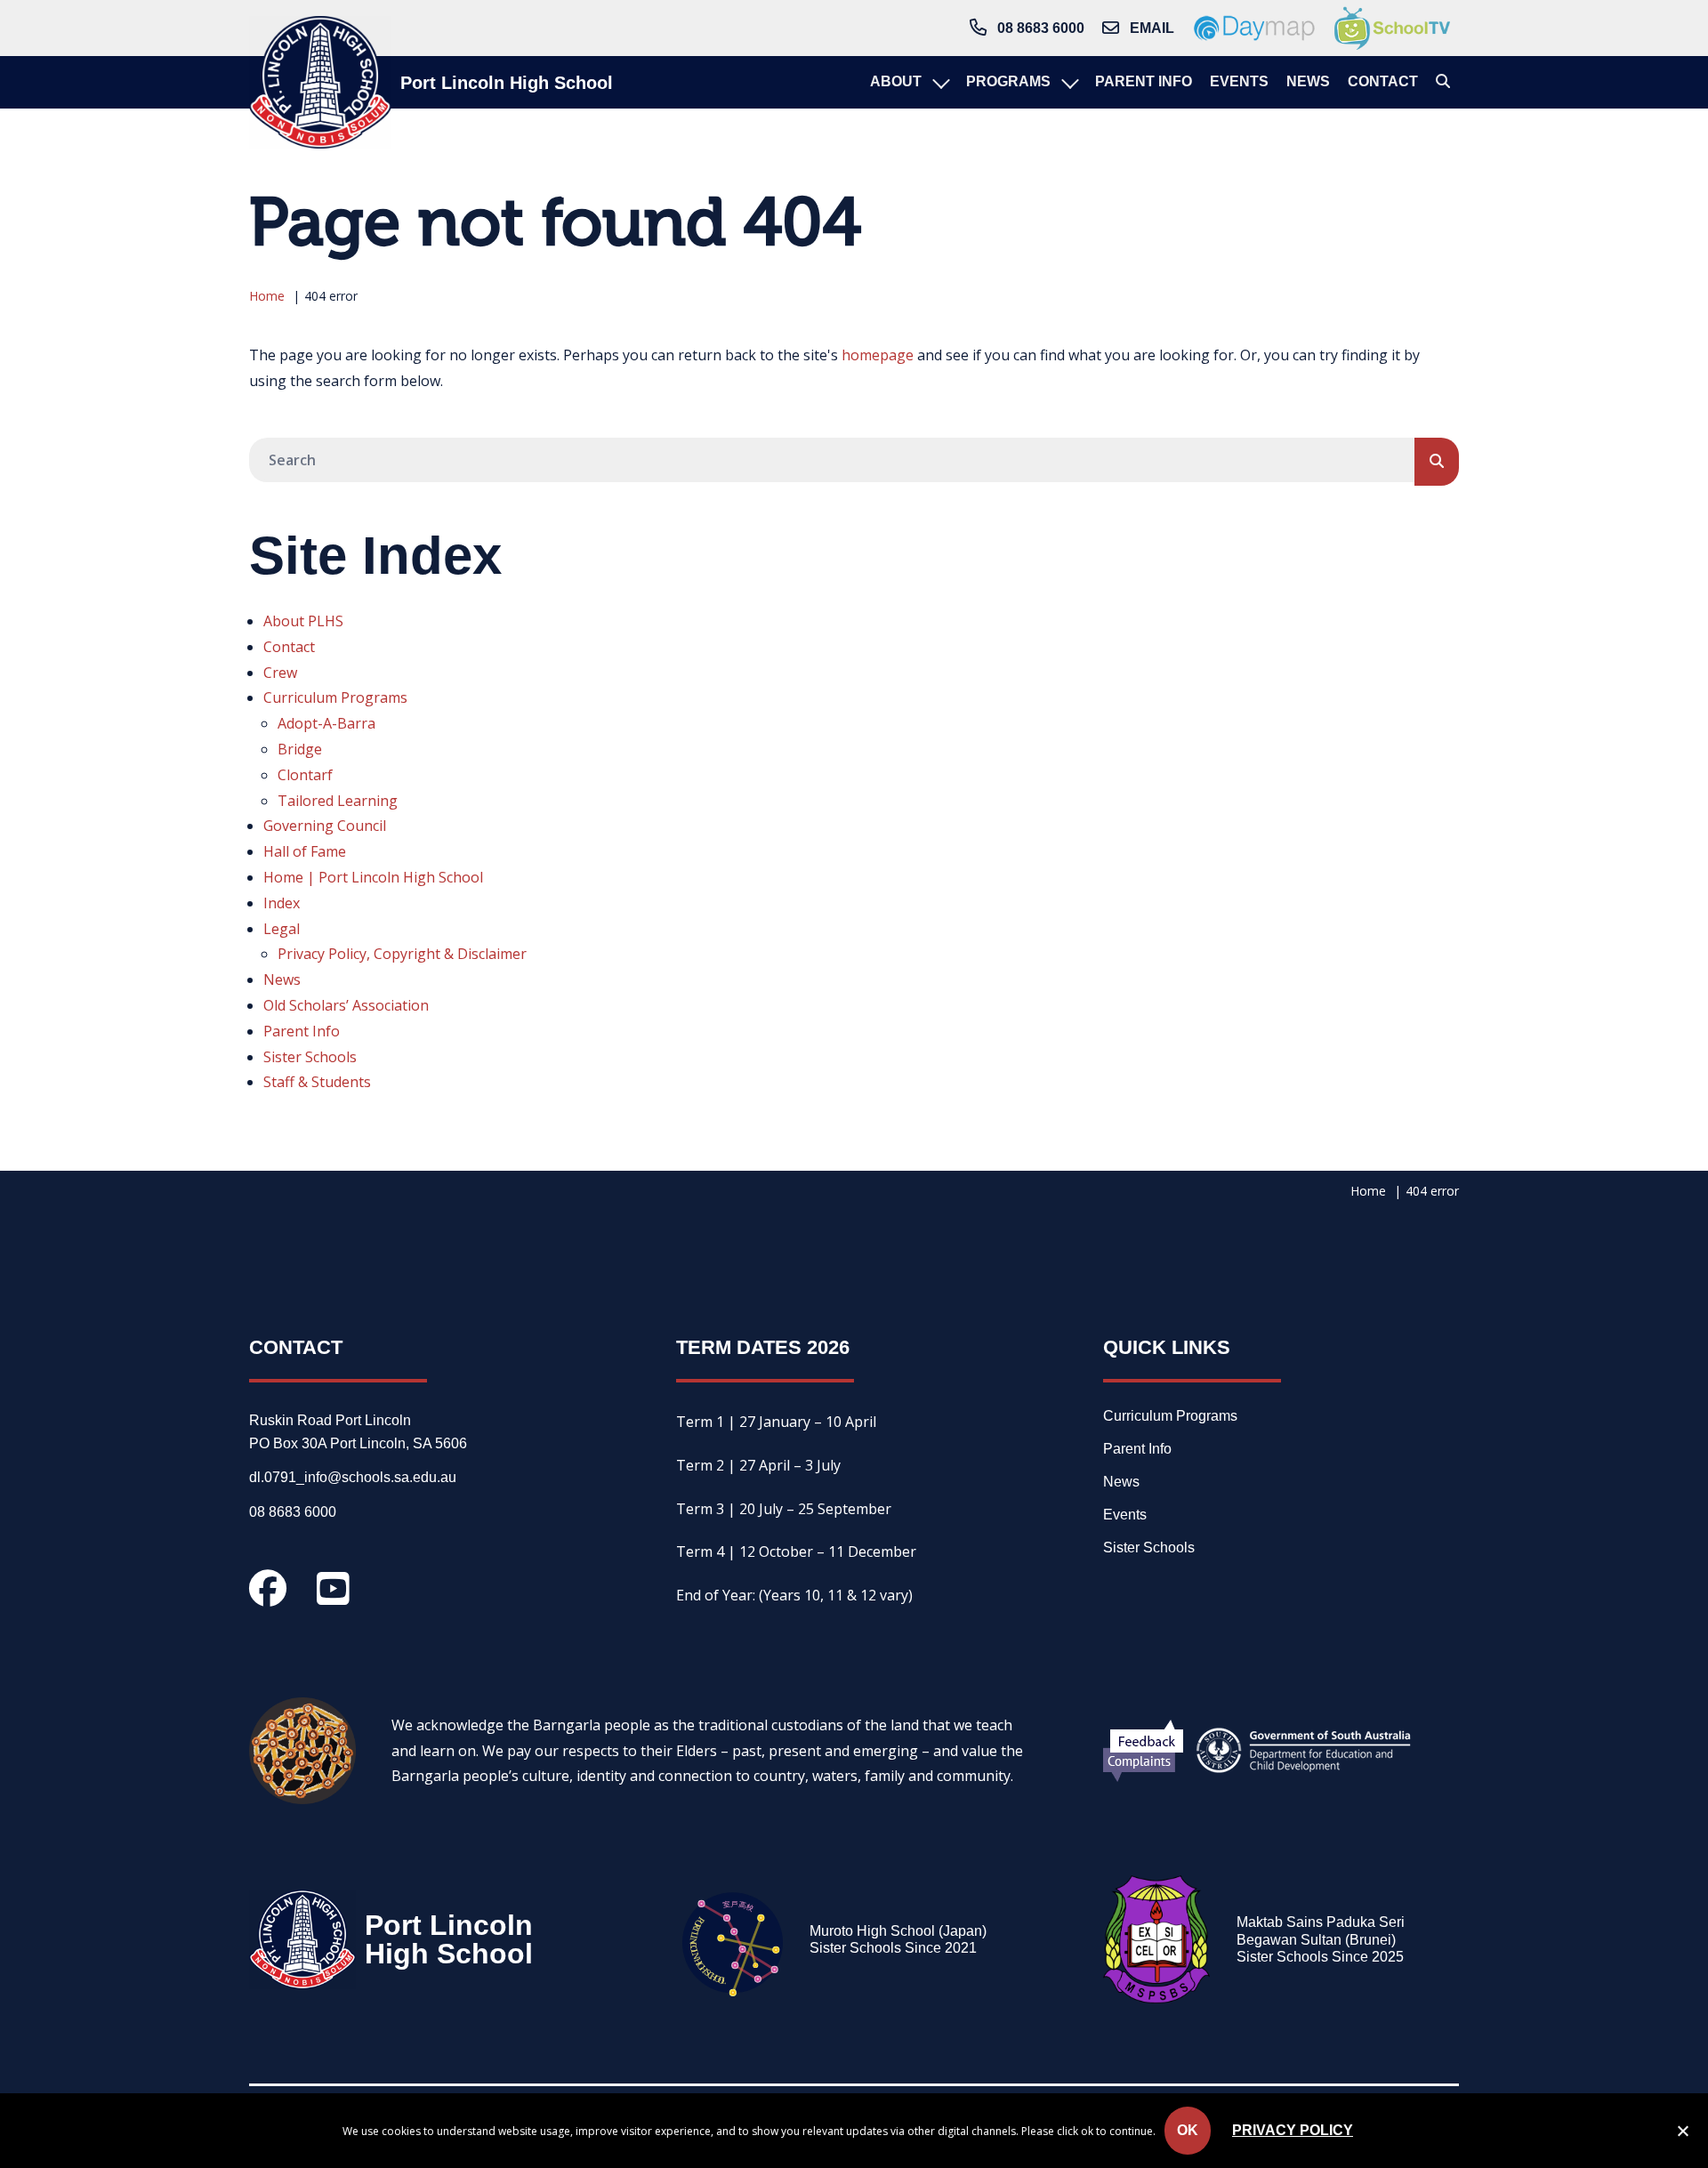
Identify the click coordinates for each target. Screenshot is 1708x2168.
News (282, 979)
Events (1125, 1515)
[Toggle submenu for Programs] (1068, 82)
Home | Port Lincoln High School (373, 877)
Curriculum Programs (335, 697)
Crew (280, 673)
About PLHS (303, 621)
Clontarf (305, 775)
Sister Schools (310, 1057)
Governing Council (325, 826)
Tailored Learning (338, 801)
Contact (289, 647)
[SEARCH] (1437, 462)
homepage (878, 355)
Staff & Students (317, 1082)
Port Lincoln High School (507, 83)
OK (1188, 2130)
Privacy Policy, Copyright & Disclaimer (402, 954)
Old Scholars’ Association (346, 1005)
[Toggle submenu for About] (939, 82)
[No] (1682, 2134)
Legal (282, 929)
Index (282, 903)
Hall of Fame (305, 851)
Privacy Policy (1293, 2130)
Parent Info (302, 1031)
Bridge (300, 749)
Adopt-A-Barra (326, 723)
